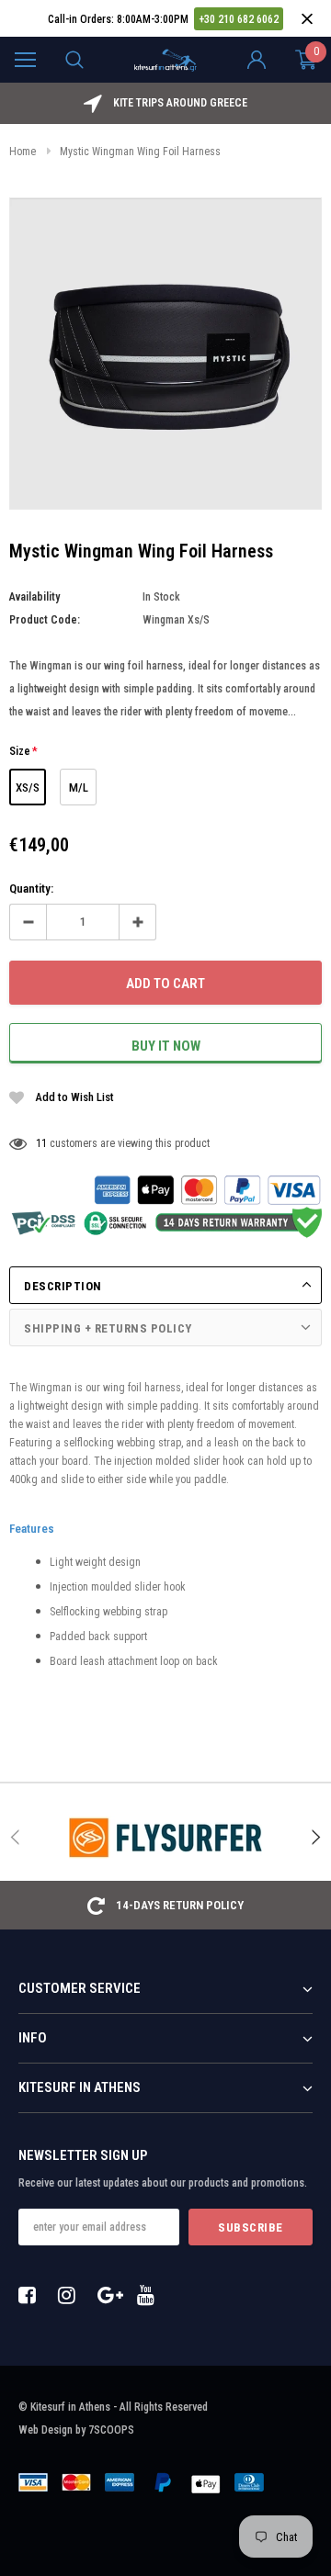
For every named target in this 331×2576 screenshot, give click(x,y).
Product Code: (45, 620)
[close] (307, 19)
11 (41, 1143)
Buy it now (166, 1046)
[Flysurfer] (165, 1838)
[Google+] (111, 2295)
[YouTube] (151, 2295)
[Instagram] (72, 2295)
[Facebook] (32, 2295)
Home (23, 152)
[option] (165, 103)
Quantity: (31, 889)
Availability (34, 597)
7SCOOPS (111, 2430)
